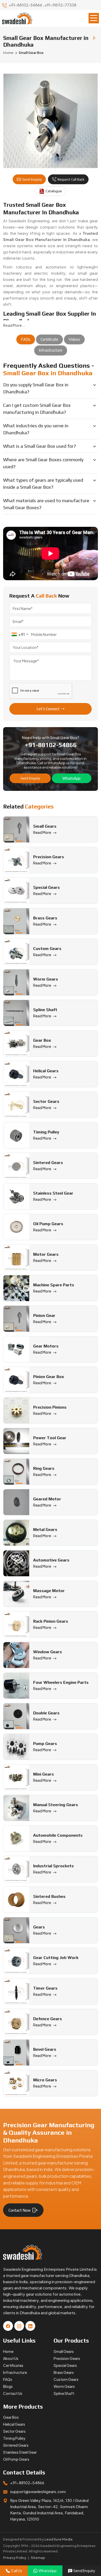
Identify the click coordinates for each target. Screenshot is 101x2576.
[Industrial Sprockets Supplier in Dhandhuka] (16, 1869)
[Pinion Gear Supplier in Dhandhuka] (16, 1319)
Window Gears (48, 1652)
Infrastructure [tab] (51, 350)
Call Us (16, 2571)
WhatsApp (71, 778)
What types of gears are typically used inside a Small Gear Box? (43, 484)
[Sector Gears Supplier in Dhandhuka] (16, 1105)
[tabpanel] (51, 438)
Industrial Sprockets (53, 1866)
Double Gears (46, 1713)
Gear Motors (46, 1346)
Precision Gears (49, 857)
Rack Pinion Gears (51, 1621)
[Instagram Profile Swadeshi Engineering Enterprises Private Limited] (19, 2326)
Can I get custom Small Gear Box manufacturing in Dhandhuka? (37, 409)
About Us (11, 2358)
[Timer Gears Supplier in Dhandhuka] (16, 1991)
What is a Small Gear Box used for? (39, 446)
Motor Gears (46, 1254)
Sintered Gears (48, 1163)
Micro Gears (45, 2080)
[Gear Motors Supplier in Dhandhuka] (16, 1349)
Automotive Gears (51, 1560)
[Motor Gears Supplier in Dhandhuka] (16, 1258)
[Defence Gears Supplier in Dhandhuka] (16, 2022)
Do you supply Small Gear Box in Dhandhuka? (36, 388)
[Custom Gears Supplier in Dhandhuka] (16, 952)
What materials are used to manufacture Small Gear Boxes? (46, 504)
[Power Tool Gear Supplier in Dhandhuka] (16, 1441)
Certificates (13, 2365)
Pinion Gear (44, 1315)
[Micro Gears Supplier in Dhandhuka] (16, 2083)
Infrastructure (15, 2372)
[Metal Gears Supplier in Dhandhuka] (16, 1533)
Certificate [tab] (49, 339)
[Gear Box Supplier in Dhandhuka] (16, 1044)
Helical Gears (46, 1071)
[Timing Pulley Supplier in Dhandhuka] (16, 1135)
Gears (39, 1927)
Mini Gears (44, 1774)
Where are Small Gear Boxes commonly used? (43, 463)
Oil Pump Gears (48, 1224)
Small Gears (45, 826)
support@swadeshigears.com (38, 2491)
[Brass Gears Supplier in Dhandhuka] (16, 921)
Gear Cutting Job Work (56, 1958)
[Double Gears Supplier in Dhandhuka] (16, 1716)
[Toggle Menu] (94, 18)
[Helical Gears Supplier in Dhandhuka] (16, 1074)
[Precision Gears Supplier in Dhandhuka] (16, 860)
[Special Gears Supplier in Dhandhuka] (16, 891)
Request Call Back (71, 179)
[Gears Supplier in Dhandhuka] (16, 1930)
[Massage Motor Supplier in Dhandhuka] (16, 1594)
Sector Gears (46, 1101)
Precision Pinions (50, 1407)
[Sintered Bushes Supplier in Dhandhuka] (16, 1900)
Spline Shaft (45, 1010)
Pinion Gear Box (49, 1377)
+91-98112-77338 (60, 5)
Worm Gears (46, 979)
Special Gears (46, 887)
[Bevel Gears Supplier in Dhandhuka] (16, 2053)
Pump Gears (45, 1744)
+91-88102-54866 (26, 5)
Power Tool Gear (50, 1438)
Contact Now (20, 2210)
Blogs (8, 2386)
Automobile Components (58, 1835)
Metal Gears (45, 1530)
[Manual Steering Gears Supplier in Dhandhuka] (16, 1808)
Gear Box (42, 1040)
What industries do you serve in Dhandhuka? (36, 429)
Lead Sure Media (59, 2539)
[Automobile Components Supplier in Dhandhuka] (16, 1839)
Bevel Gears (45, 2049)
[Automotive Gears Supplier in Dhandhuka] (16, 1563)
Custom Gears (47, 949)
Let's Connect (48, 709)
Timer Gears (45, 1988)
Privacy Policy (15, 2558)
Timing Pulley (46, 1132)
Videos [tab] (74, 339)
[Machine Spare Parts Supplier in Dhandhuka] (16, 1288)
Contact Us (13, 2393)
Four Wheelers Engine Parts (61, 1682)
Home (8, 53)
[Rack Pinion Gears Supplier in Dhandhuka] (16, 1624)
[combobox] (20, 634)
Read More (42, 832)
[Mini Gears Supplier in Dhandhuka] (16, 1777)
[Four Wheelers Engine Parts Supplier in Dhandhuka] (16, 1686)
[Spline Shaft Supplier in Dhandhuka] (16, 1013)
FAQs (8, 2379)
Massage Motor (49, 1591)
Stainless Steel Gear (53, 1193)
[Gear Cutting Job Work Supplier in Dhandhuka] (16, 1961)
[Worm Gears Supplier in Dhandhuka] (16, 982)
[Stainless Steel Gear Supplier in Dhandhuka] (16, 1196)
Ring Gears (44, 1468)
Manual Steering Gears (56, 1805)
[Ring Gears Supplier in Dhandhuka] (16, 1472)
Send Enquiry (32, 179)
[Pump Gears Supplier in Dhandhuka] (16, 1747)
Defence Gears (48, 2019)
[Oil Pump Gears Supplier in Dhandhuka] (16, 1227)
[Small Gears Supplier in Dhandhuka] (16, 829)
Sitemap (38, 2558)
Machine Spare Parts (54, 1285)
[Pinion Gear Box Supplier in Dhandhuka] (16, 1380)
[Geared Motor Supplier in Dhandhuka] (16, 1502)
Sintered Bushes (49, 1896)
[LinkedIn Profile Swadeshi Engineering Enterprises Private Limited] (30, 2326)
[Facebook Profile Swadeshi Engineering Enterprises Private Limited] (8, 2326)
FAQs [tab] (26, 339)
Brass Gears (45, 918)
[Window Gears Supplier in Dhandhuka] (16, 1655)
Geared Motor (47, 1499)
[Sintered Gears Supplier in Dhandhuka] (16, 1166)
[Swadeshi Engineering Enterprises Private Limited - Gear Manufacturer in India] (17, 18)
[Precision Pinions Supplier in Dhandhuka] (16, 1410)
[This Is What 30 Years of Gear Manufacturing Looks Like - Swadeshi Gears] (51, 553)
